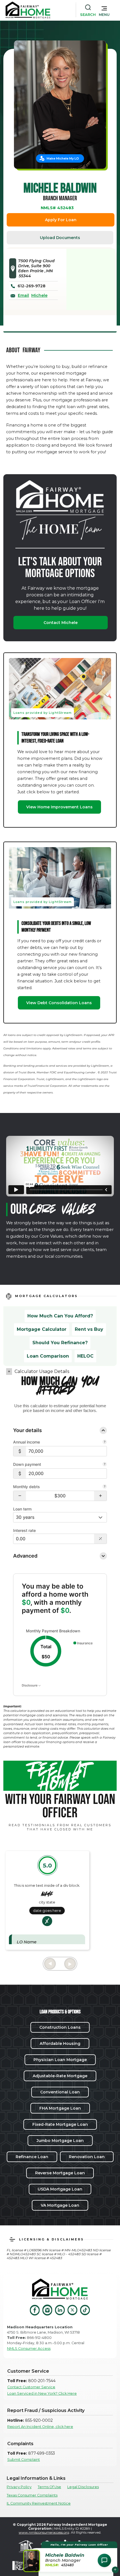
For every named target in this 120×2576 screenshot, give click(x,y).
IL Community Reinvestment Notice (39, 2503)
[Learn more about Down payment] (105, 1465)
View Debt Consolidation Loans (59, 1003)
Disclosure (30, 1685)
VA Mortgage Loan (60, 2205)
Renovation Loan (87, 2157)
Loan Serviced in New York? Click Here (42, 2393)
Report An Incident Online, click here (40, 2427)
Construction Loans (60, 2027)
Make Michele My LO (63, 158)
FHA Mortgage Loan (60, 2108)
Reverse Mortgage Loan (60, 2173)
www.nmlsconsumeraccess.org (44, 2532)
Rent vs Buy (89, 1329)
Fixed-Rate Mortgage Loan (60, 2124)
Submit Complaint (24, 2460)
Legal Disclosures (83, 2487)
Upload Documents (60, 238)
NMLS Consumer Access (29, 2349)
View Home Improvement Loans (59, 807)
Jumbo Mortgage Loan (60, 2141)
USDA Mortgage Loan (60, 2189)
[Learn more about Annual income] (105, 1442)
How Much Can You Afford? (60, 1316)
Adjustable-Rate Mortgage (60, 2076)
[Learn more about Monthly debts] (105, 1487)
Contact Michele (61, 623)
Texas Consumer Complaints (32, 2495)
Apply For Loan (61, 220)
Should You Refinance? (60, 1343)
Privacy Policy (19, 2487)
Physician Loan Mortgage (60, 2060)
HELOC (85, 1356)
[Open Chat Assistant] (104, 2560)
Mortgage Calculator (42, 1329)
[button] (104, 10)
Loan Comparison (48, 1356)
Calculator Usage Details (42, 1371)
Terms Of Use (49, 2487)
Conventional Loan (60, 2092)
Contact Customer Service (31, 2387)
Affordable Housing (60, 2044)
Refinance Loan (32, 2157)
